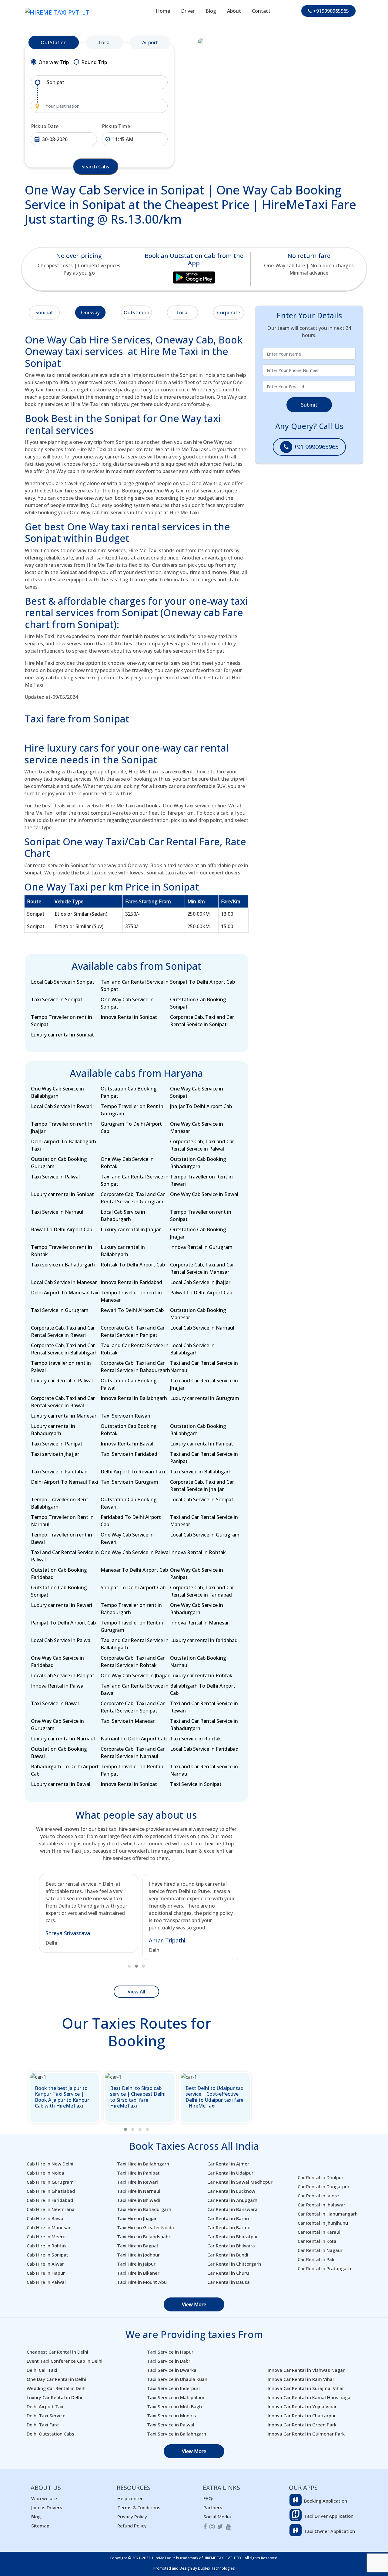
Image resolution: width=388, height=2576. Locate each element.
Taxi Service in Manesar (128, 1721)
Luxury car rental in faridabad (204, 1640)
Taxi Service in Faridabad (129, 1454)
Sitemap (40, 2526)
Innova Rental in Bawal (127, 1444)
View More (194, 2304)
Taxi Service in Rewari (125, 1416)
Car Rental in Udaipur (230, 2173)
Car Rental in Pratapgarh (324, 2268)
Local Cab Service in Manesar (64, 1282)
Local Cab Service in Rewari (62, 1106)
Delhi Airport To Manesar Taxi (65, 1293)
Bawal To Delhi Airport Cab (62, 1229)
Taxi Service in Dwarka (172, 2370)
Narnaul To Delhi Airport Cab (134, 1739)
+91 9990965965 (315, 447)
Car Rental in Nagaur (320, 2250)
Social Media (217, 2517)
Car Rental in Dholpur (321, 2177)
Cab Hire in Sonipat (47, 2255)
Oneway (90, 313)
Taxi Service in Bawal (55, 1703)
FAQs (209, 2498)
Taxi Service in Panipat (57, 1444)
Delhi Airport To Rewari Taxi (133, 1472)
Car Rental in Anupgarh (232, 2200)
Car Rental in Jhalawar (321, 2205)
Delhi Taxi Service (46, 2415)
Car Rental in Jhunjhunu (323, 2223)
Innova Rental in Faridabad (131, 1282)
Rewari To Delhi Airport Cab (132, 1310)
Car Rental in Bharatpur (233, 2236)
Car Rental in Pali (316, 2259)
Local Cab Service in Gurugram (205, 1535)
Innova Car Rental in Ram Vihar (301, 2379)
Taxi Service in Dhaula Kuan (177, 2379)
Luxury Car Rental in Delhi (54, 2397)
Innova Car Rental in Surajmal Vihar (306, 2388)
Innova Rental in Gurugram (201, 1247)
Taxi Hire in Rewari (137, 2182)
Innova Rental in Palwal (58, 1686)
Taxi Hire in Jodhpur (138, 2255)
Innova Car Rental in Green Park (302, 2425)
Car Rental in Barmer (230, 2227)
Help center (130, 2498)
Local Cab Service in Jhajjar (200, 1282)
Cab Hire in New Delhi (50, 2164)
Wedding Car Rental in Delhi (57, 2388)
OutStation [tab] (54, 42)
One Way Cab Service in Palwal (135, 1552)
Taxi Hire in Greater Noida (145, 2227)
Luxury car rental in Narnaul (63, 1739)
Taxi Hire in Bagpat (138, 2246)
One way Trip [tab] (54, 62)
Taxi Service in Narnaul (57, 1212)
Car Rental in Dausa (229, 2282)
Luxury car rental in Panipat (202, 1444)
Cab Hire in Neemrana (51, 2209)
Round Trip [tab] (94, 62)
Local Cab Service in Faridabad (204, 1749)
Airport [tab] (150, 42)
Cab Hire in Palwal (46, 2282)
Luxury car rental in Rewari (62, 1605)
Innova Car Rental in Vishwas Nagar (306, 2370)
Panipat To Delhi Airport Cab (63, 1623)
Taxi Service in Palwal (55, 1177)
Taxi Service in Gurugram (60, 1310)
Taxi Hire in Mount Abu (142, 2282)
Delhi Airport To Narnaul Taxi (65, 1482)
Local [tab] (105, 42)
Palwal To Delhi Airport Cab (201, 1293)
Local (182, 313)
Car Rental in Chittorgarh (234, 2264)
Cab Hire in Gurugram (50, 2182)
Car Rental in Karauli (320, 2232)
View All (136, 1992)
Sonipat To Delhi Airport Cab (202, 982)
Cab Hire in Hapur (46, 2273)
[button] (129, 1966)
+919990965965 (330, 11)
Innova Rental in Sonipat (129, 1017)
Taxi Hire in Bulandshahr (144, 2236)
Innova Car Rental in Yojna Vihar (302, 2406)
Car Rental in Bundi (228, 2255)
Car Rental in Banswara (232, 2209)
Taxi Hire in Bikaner (138, 2273)
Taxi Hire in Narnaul (139, 2191)
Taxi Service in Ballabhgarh (201, 1472)
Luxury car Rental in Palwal (62, 1381)
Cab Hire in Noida (45, 2173)
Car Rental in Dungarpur (324, 2186)
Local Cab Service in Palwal (61, 1640)
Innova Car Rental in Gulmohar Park (306, 2434)
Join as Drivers (47, 2507)
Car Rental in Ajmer (228, 2164)
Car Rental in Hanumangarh (328, 2214)
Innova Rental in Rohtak (198, 1552)
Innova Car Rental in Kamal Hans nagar (310, 2397)
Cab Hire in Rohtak (47, 2246)
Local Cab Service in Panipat (63, 1675)
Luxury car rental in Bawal (61, 1784)
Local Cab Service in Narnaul (202, 1328)
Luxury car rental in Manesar (64, 1416)
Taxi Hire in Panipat (138, 2173)
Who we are (44, 2498)
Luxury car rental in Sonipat (62, 1035)
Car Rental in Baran (228, 2218)
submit (309, 405)
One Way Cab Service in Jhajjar (135, 1675)
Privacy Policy (132, 2517)
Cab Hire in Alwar (45, 2264)
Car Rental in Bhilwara (231, 2246)
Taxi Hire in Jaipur (136, 2264)
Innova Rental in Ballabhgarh (134, 1398)
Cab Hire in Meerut (47, 2236)
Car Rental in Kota (317, 2241)
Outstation (137, 313)
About (234, 11)
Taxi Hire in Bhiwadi (139, 2200)
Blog (211, 11)
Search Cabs (95, 167)
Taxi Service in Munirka (172, 2415)
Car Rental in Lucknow (231, 2191)
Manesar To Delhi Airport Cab (134, 1570)
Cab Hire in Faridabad (50, 2200)
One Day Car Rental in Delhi (56, 2379)
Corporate (229, 313)
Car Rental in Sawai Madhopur (240, 2182)
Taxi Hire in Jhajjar (137, 2218)
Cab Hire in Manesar (49, 2227)
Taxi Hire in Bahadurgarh (144, 2209)
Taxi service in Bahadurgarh (63, 1265)
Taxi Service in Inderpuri (173, 2388)
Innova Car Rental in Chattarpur (302, 2415)
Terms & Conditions (139, 2507)
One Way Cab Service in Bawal (204, 1194)
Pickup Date (45, 126)
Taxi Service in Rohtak (196, 1739)
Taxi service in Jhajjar (55, 1454)
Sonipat (44, 313)
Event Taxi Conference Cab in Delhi (65, 2361)
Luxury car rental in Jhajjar (131, 1229)
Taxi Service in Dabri (169, 2361)
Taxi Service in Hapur (170, 2352)
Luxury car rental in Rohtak (201, 1675)
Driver (188, 11)
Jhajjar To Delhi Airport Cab (201, 1106)
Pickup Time (116, 126)
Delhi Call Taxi (42, 2370)
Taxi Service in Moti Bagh (174, 2406)
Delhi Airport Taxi (46, 2406)
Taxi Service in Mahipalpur (176, 2397)
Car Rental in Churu (228, 2273)
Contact (261, 11)
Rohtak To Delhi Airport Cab (133, 1265)
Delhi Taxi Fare (43, 2425)
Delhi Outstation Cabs (50, 2434)
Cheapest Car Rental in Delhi (57, 2352)
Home (163, 11)
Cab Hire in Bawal (46, 2218)
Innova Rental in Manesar (199, 1623)
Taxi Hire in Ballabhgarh (143, 2164)
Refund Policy (132, 2526)
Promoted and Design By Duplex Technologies (194, 2568)
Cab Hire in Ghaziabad (51, 2191)
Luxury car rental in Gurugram (205, 1398)
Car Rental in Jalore (318, 2196)
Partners (213, 2507)
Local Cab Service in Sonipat (63, 982)
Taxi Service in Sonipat (57, 999)
